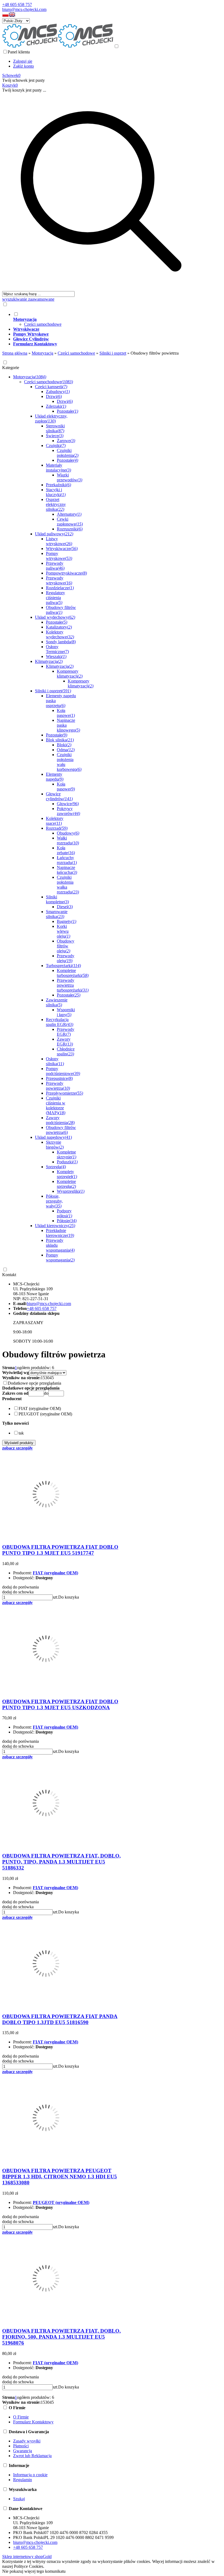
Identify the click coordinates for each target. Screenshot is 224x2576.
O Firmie (21, 2417)
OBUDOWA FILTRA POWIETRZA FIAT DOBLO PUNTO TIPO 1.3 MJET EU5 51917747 (60, 1550)
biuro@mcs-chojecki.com (24, 9)
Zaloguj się (23, 61)
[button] (5, 16)
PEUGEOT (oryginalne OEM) (61, 2202)
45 (52, 1378)
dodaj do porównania (20, 1587)
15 (43, 1378)
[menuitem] (107, 319)
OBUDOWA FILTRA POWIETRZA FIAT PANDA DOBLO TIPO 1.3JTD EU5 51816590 (60, 2019)
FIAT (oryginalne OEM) (55, 1573)
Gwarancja (23, 2451)
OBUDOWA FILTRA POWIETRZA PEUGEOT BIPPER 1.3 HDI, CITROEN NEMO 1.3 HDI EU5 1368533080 (60, 2177)
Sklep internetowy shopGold (27, 2557)
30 (47, 1378)
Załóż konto (23, 66)
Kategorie (11, 368)
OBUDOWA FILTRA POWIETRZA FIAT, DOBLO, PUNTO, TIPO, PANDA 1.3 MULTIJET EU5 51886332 (61, 1862)
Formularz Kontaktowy (33, 2422)
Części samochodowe (43, 324)
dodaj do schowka (18, 1592)
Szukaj (19, 2499)
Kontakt (9, 1275)
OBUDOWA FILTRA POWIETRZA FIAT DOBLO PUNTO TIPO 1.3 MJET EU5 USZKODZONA (60, 1704)
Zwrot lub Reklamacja (32, 2456)
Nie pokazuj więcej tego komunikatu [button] (34, 2571)
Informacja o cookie (30, 2475)
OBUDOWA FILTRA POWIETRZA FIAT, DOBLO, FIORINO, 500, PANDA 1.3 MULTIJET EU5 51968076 (61, 2337)
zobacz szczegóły (17, 1448)
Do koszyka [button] (69, 1597)
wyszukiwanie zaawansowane (28, 299)
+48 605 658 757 (17, 4)
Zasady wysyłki (27, 2441)
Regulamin (23, 2480)
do (46, 1393)
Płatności (21, 2446)
